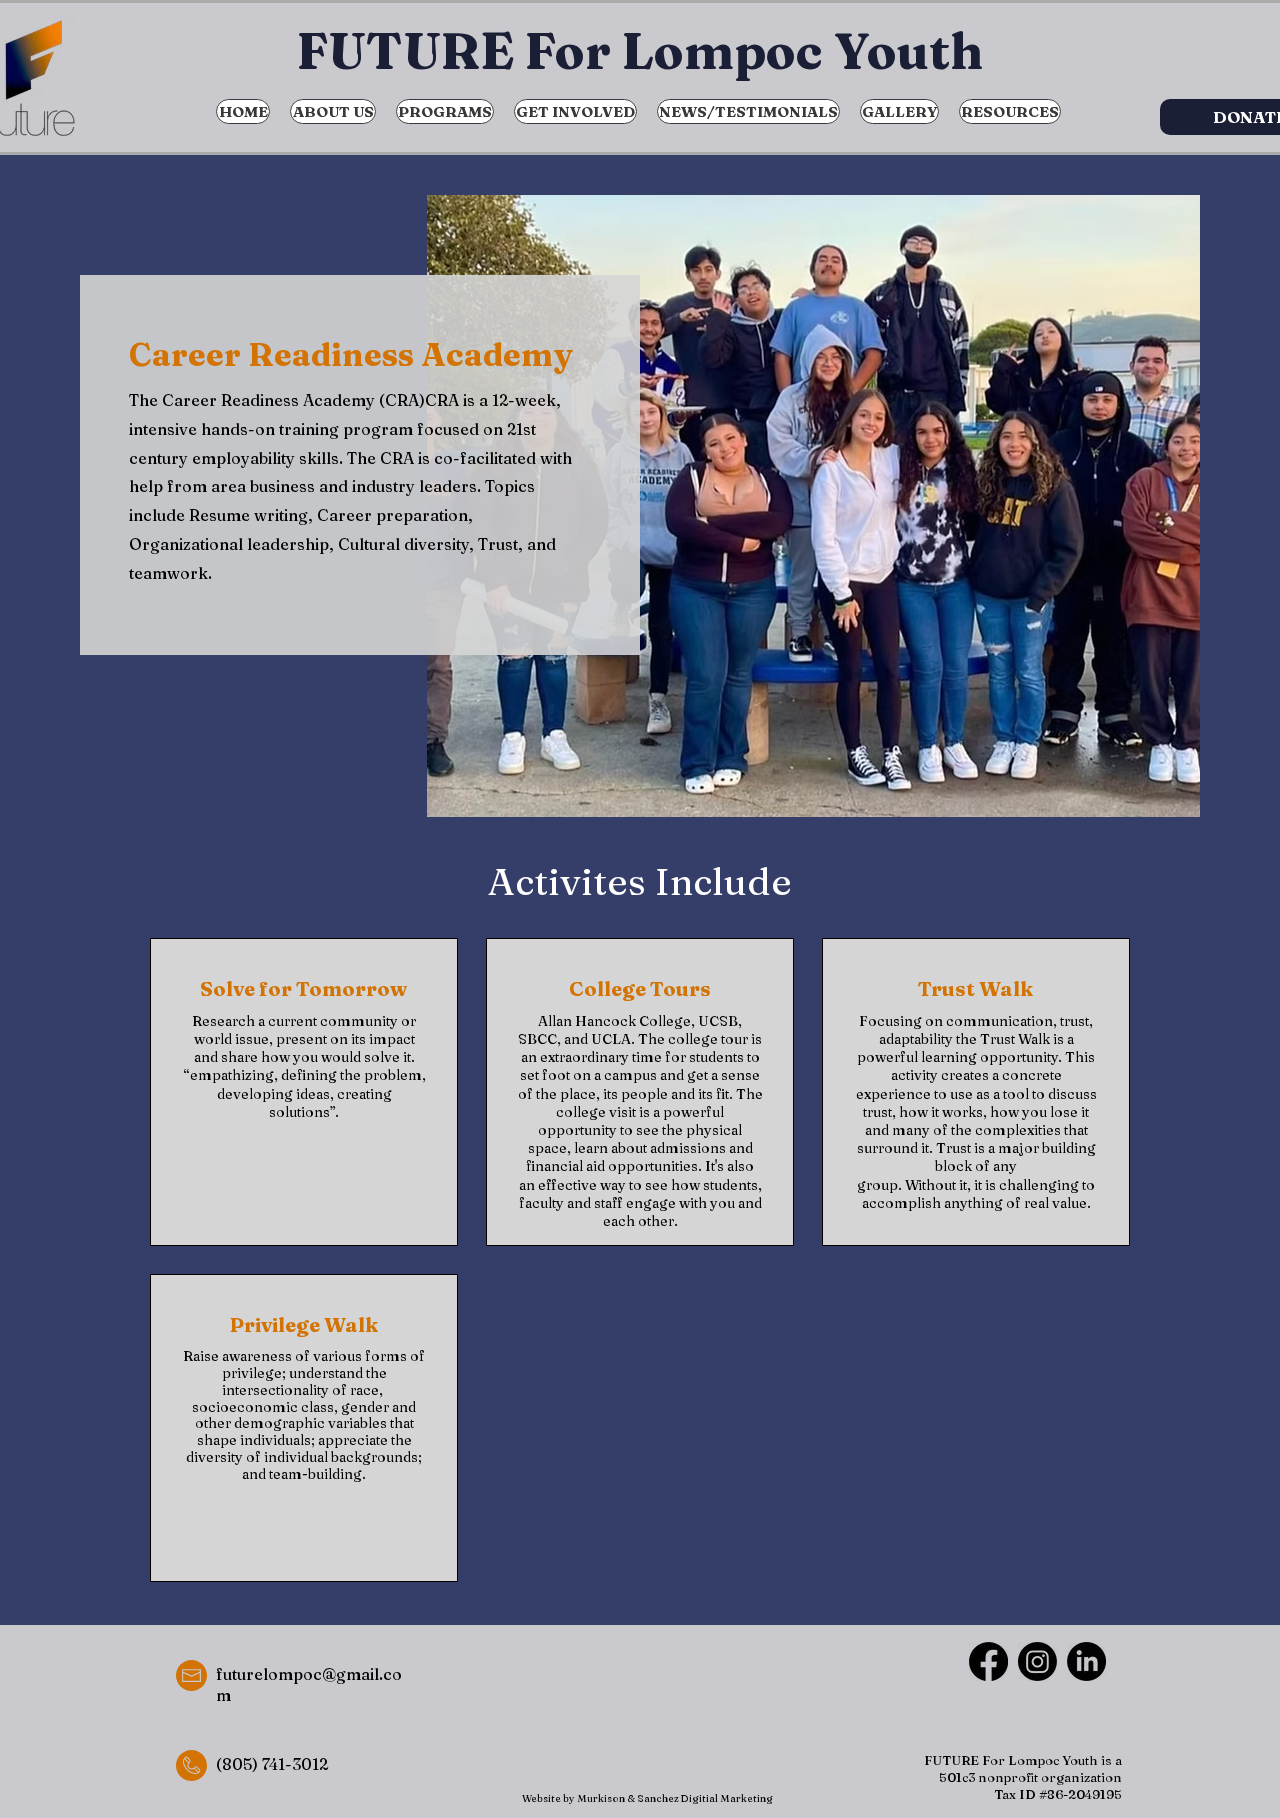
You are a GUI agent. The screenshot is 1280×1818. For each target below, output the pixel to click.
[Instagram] (1037, 1661)
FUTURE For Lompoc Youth (640, 51)
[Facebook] (988, 1661)
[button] (445, 111)
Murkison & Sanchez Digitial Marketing (675, 1798)
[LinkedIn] (1086, 1661)
